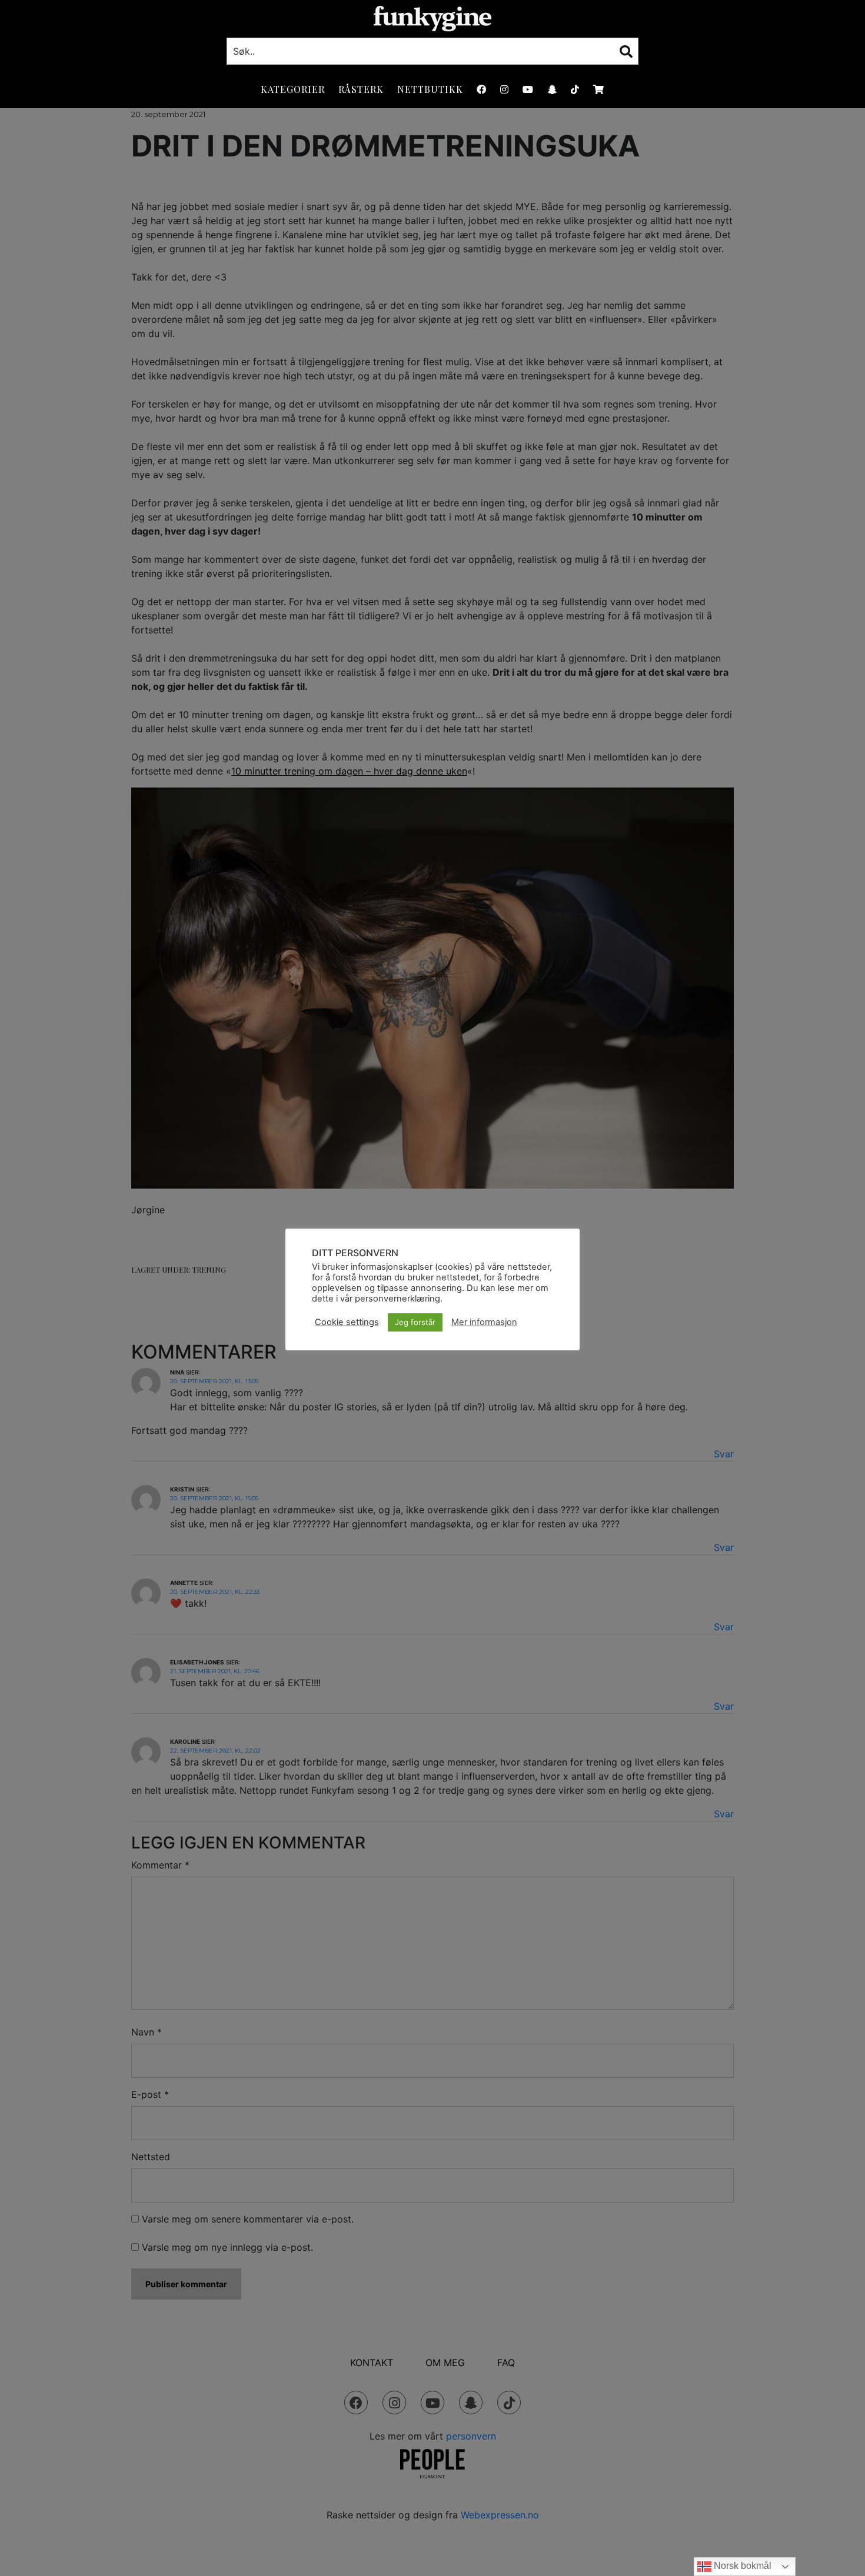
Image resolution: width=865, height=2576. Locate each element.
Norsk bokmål (741, 2566)
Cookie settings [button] (347, 1322)
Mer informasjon (484, 1322)
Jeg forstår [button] (415, 1322)
